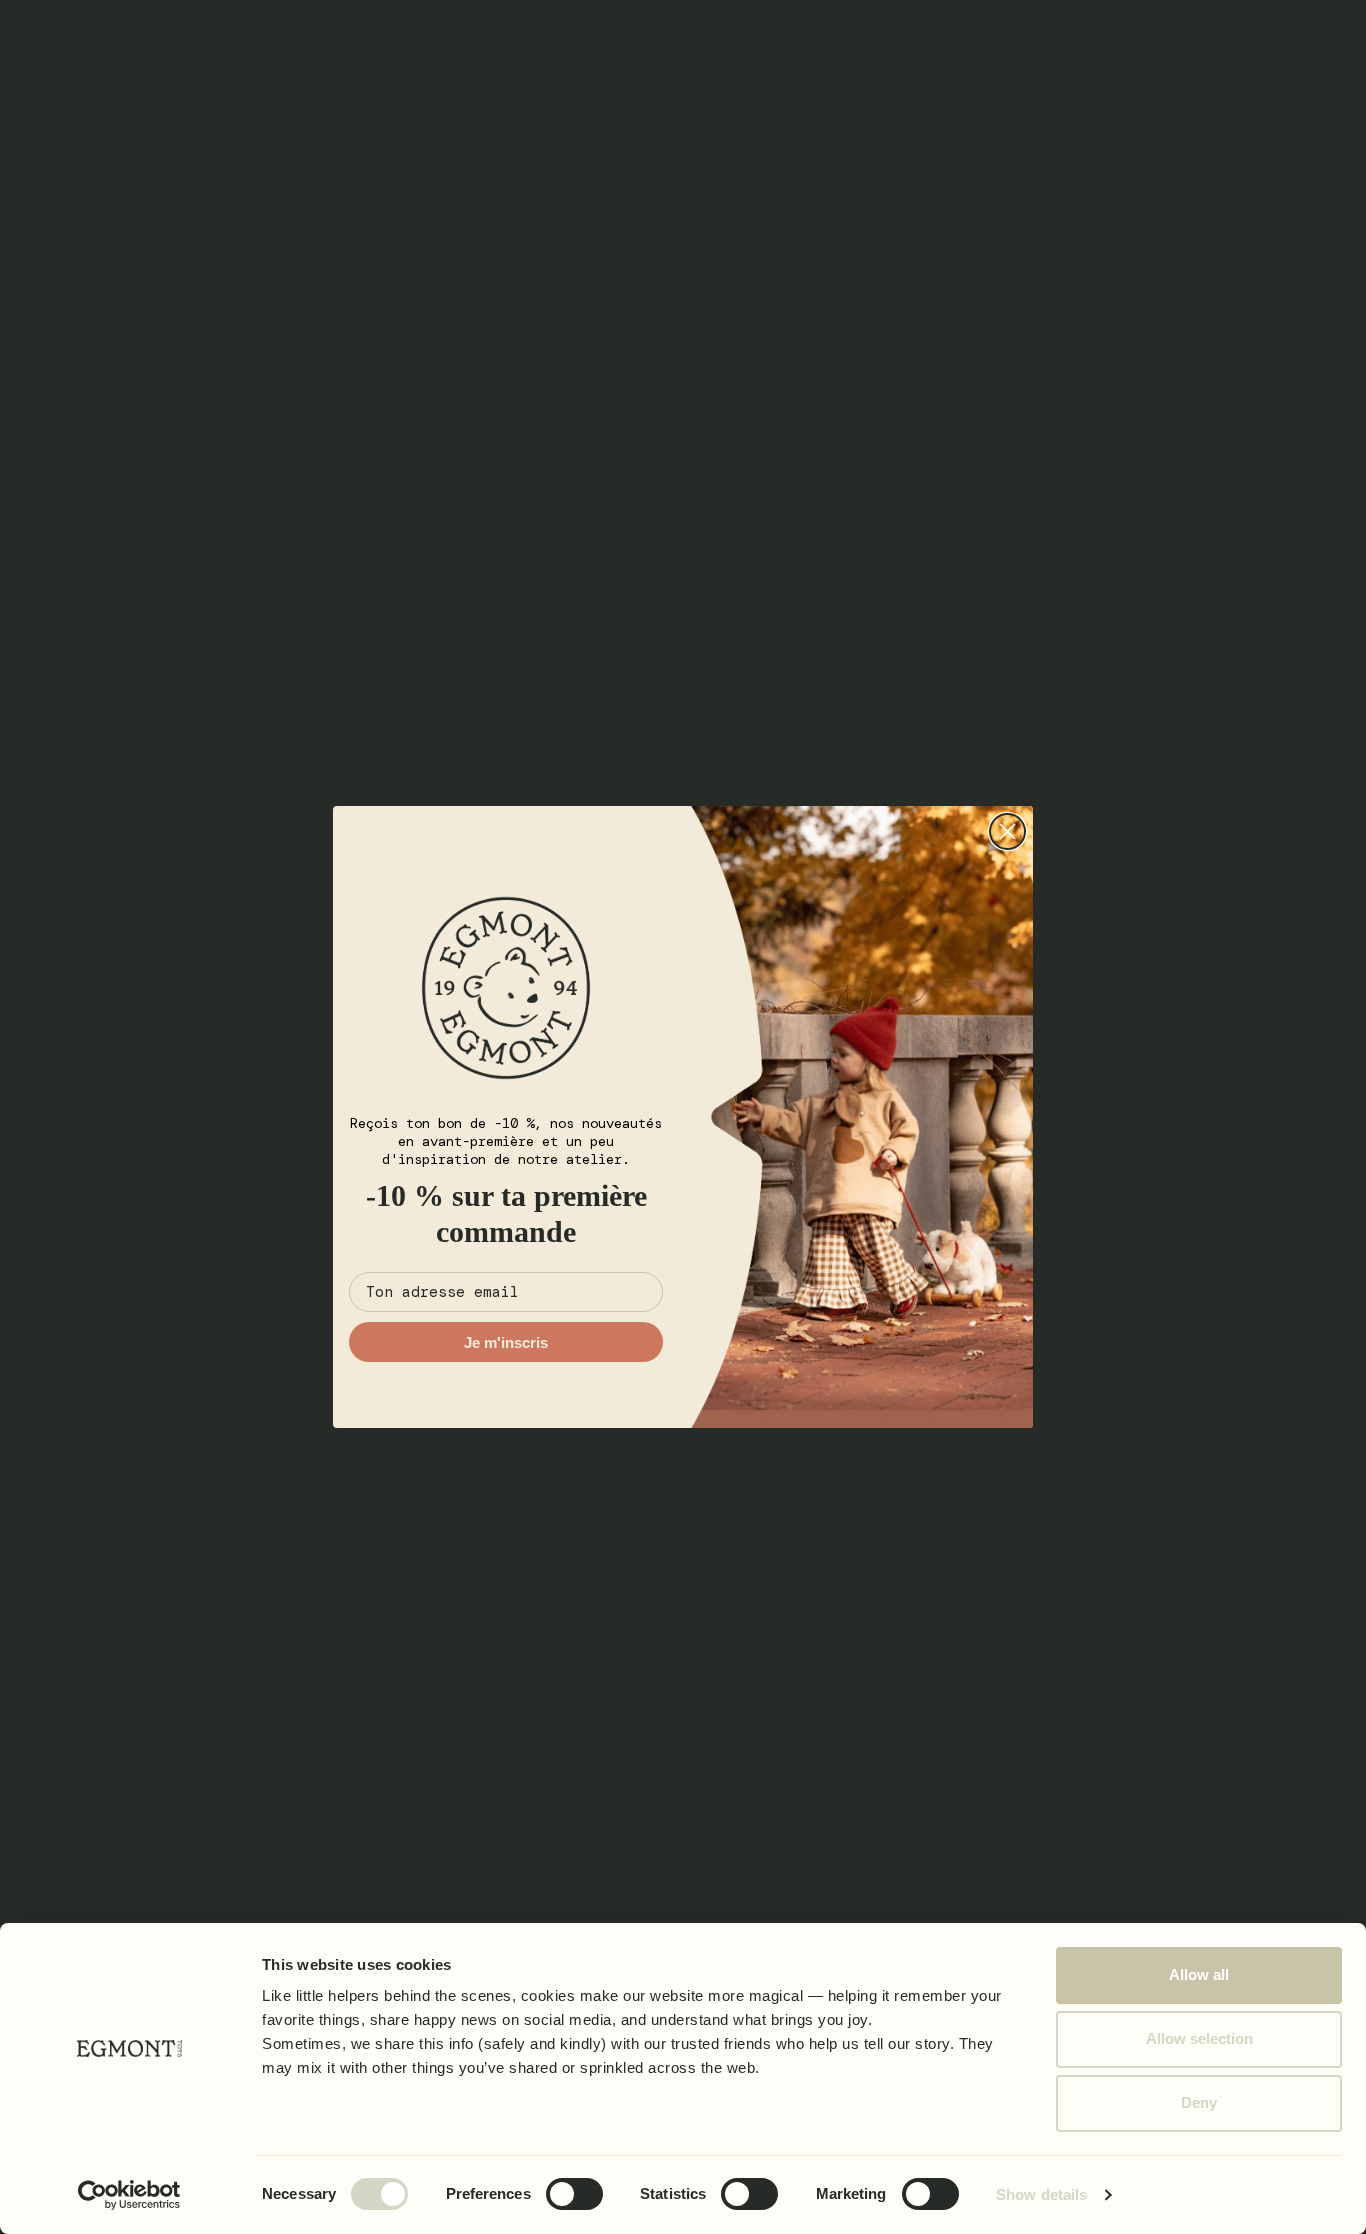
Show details (1041, 2194)
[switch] (574, 2194)
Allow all (1199, 1974)
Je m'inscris (506, 1342)
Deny (1199, 2102)
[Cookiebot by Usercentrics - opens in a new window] (129, 2195)
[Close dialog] (1007, 831)
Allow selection (1199, 2038)
